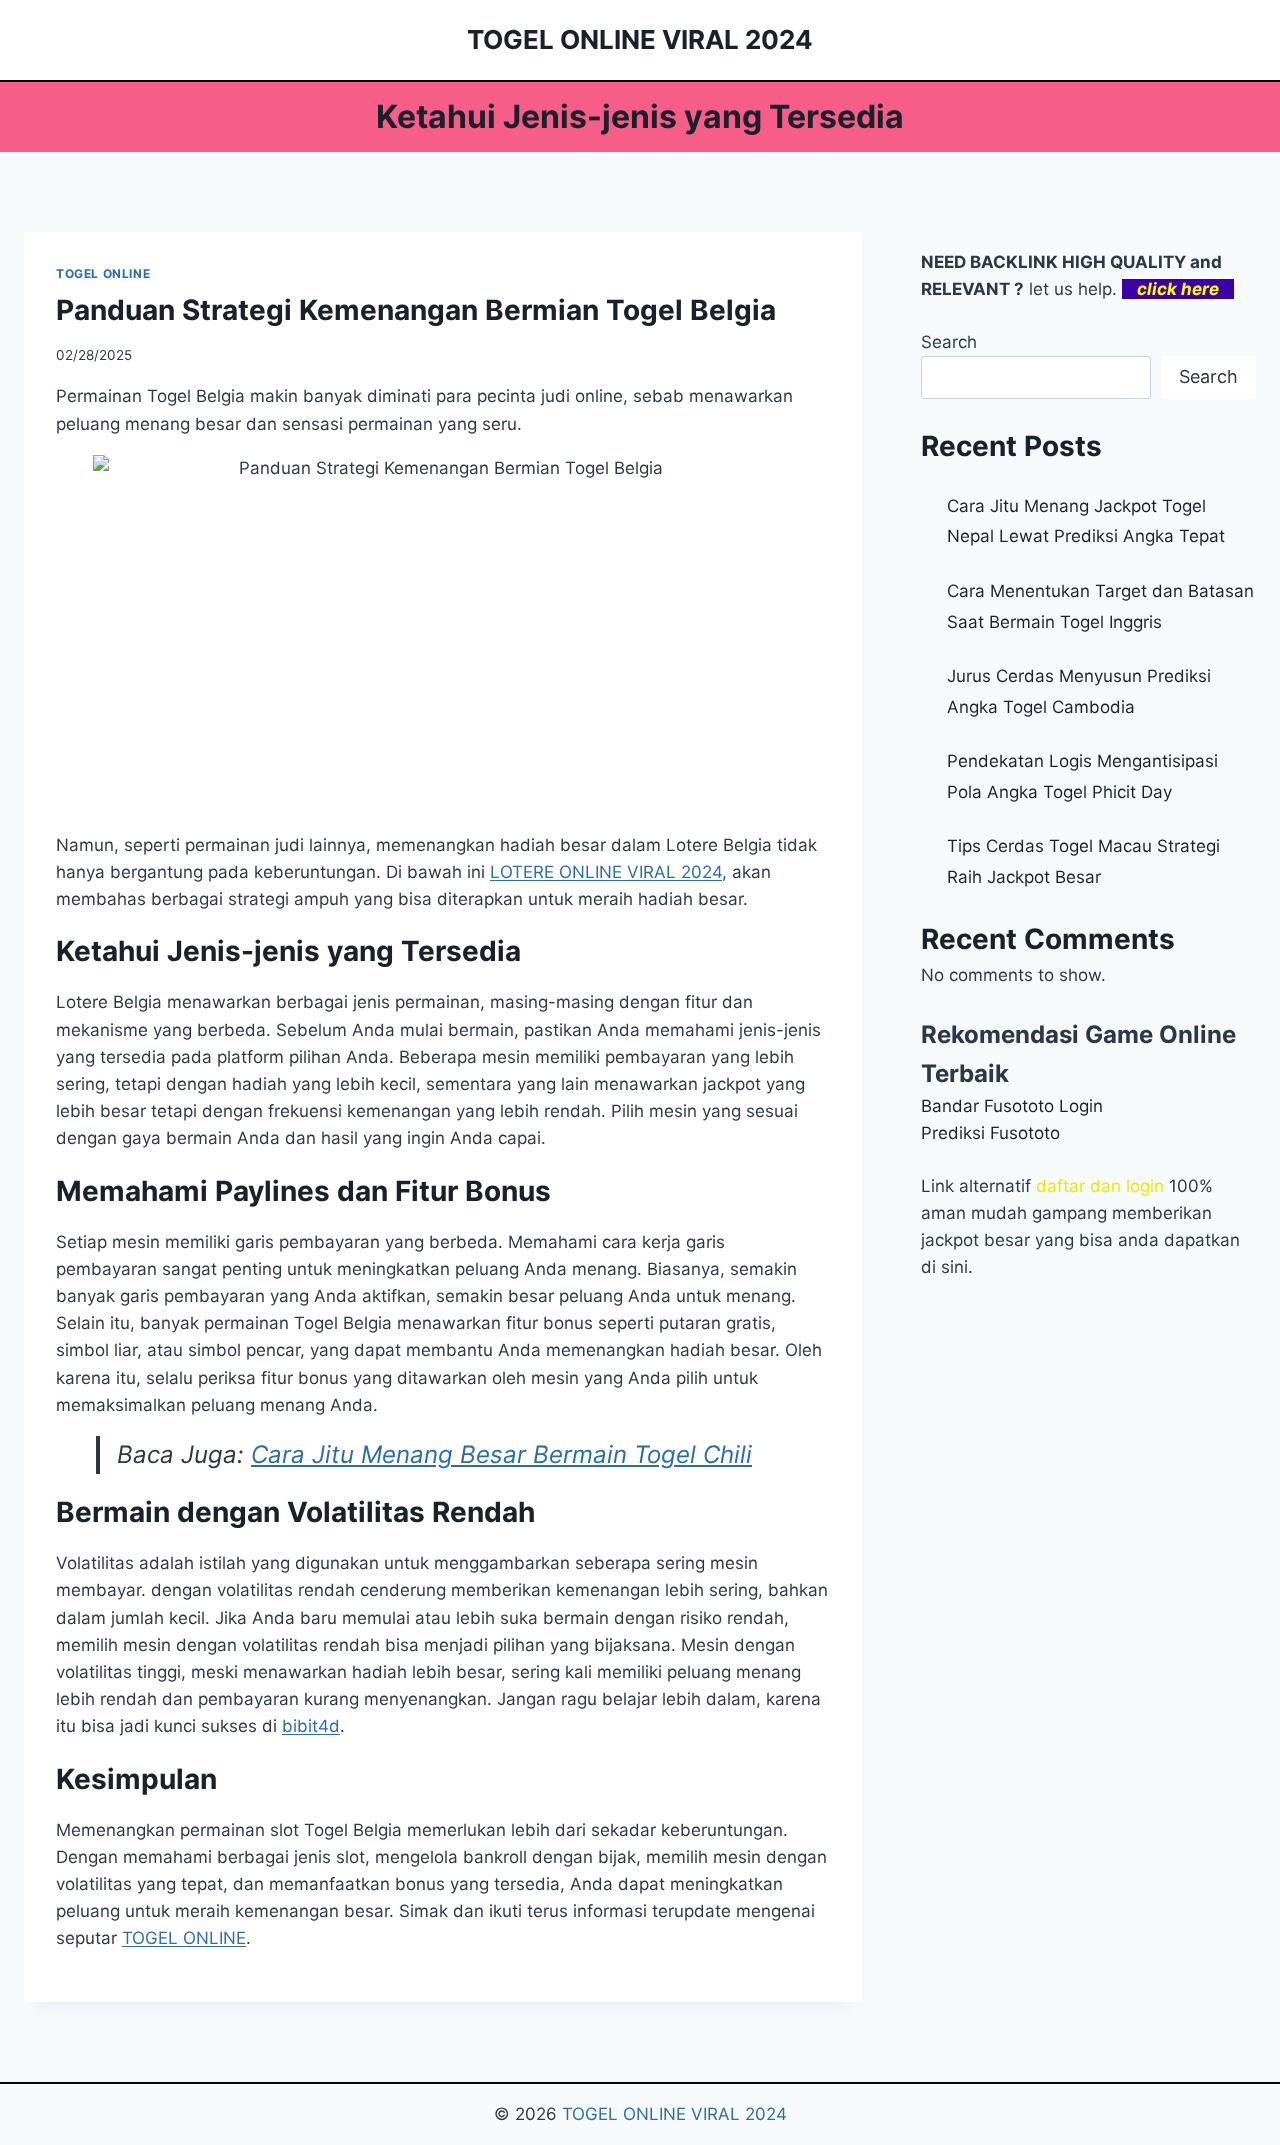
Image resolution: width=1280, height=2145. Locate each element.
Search (949, 342)
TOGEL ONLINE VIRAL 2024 (674, 2114)
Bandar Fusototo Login (1012, 1106)
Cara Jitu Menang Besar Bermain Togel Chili (501, 1454)
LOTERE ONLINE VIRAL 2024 (606, 872)
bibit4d (311, 1726)
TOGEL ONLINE (103, 273)
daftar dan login (1100, 1186)
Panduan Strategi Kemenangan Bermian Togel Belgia (416, 310)
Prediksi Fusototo (990, 1133)
